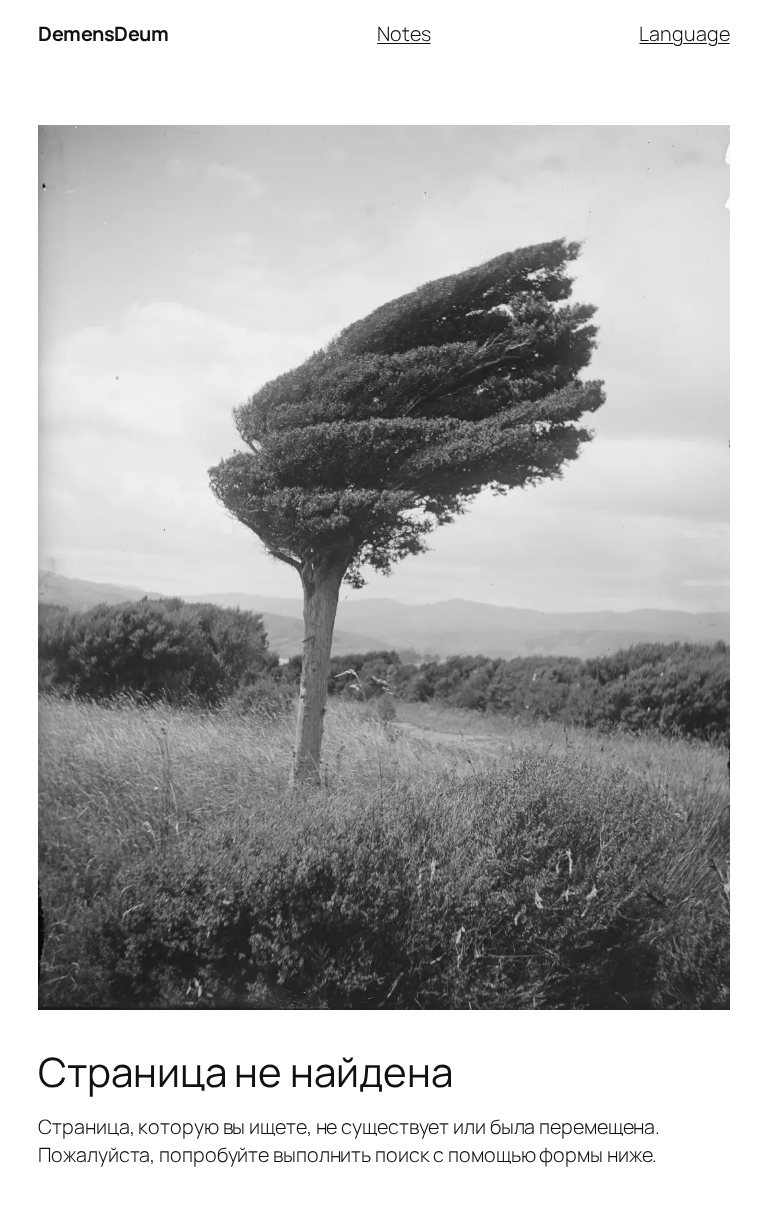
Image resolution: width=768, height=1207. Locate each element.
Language (684, 33)
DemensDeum (103, 33)
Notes (404, 33)
